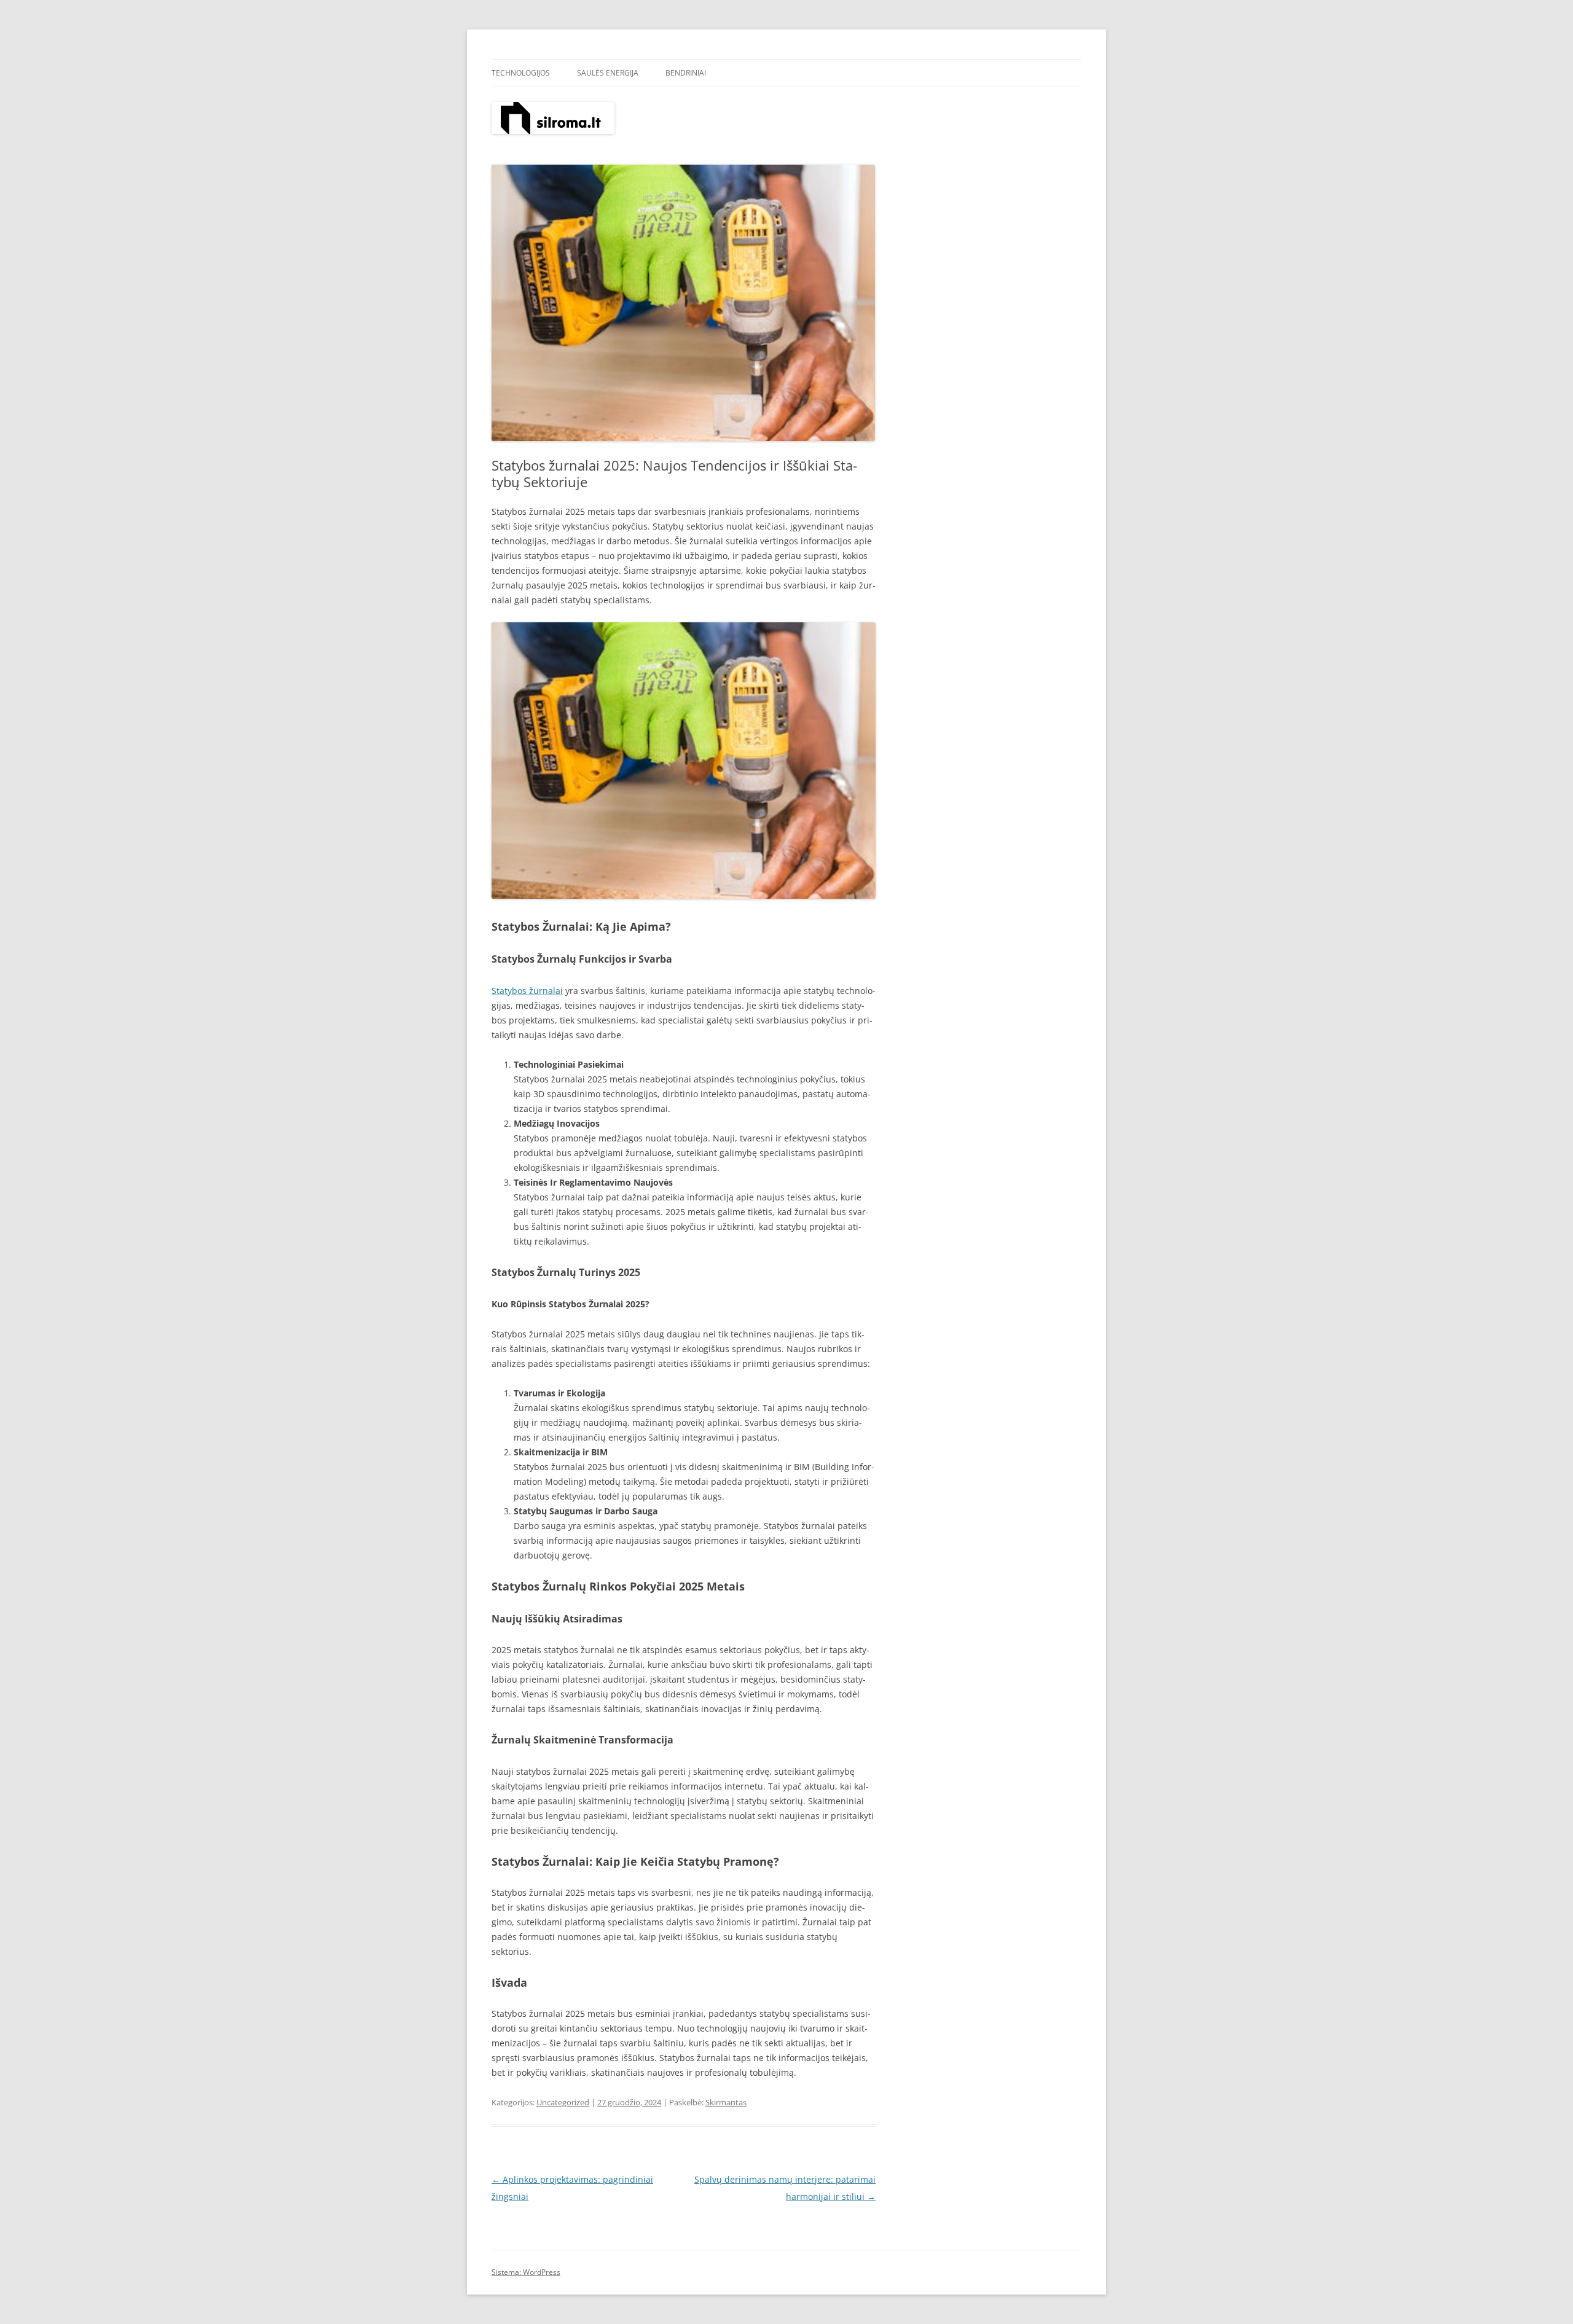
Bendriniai (686, 73)
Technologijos (521, 73)
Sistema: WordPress (526, 2272)
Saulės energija (608, 73)
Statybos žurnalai (527, 991)
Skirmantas (726, 2102)
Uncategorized (563, 2102)
